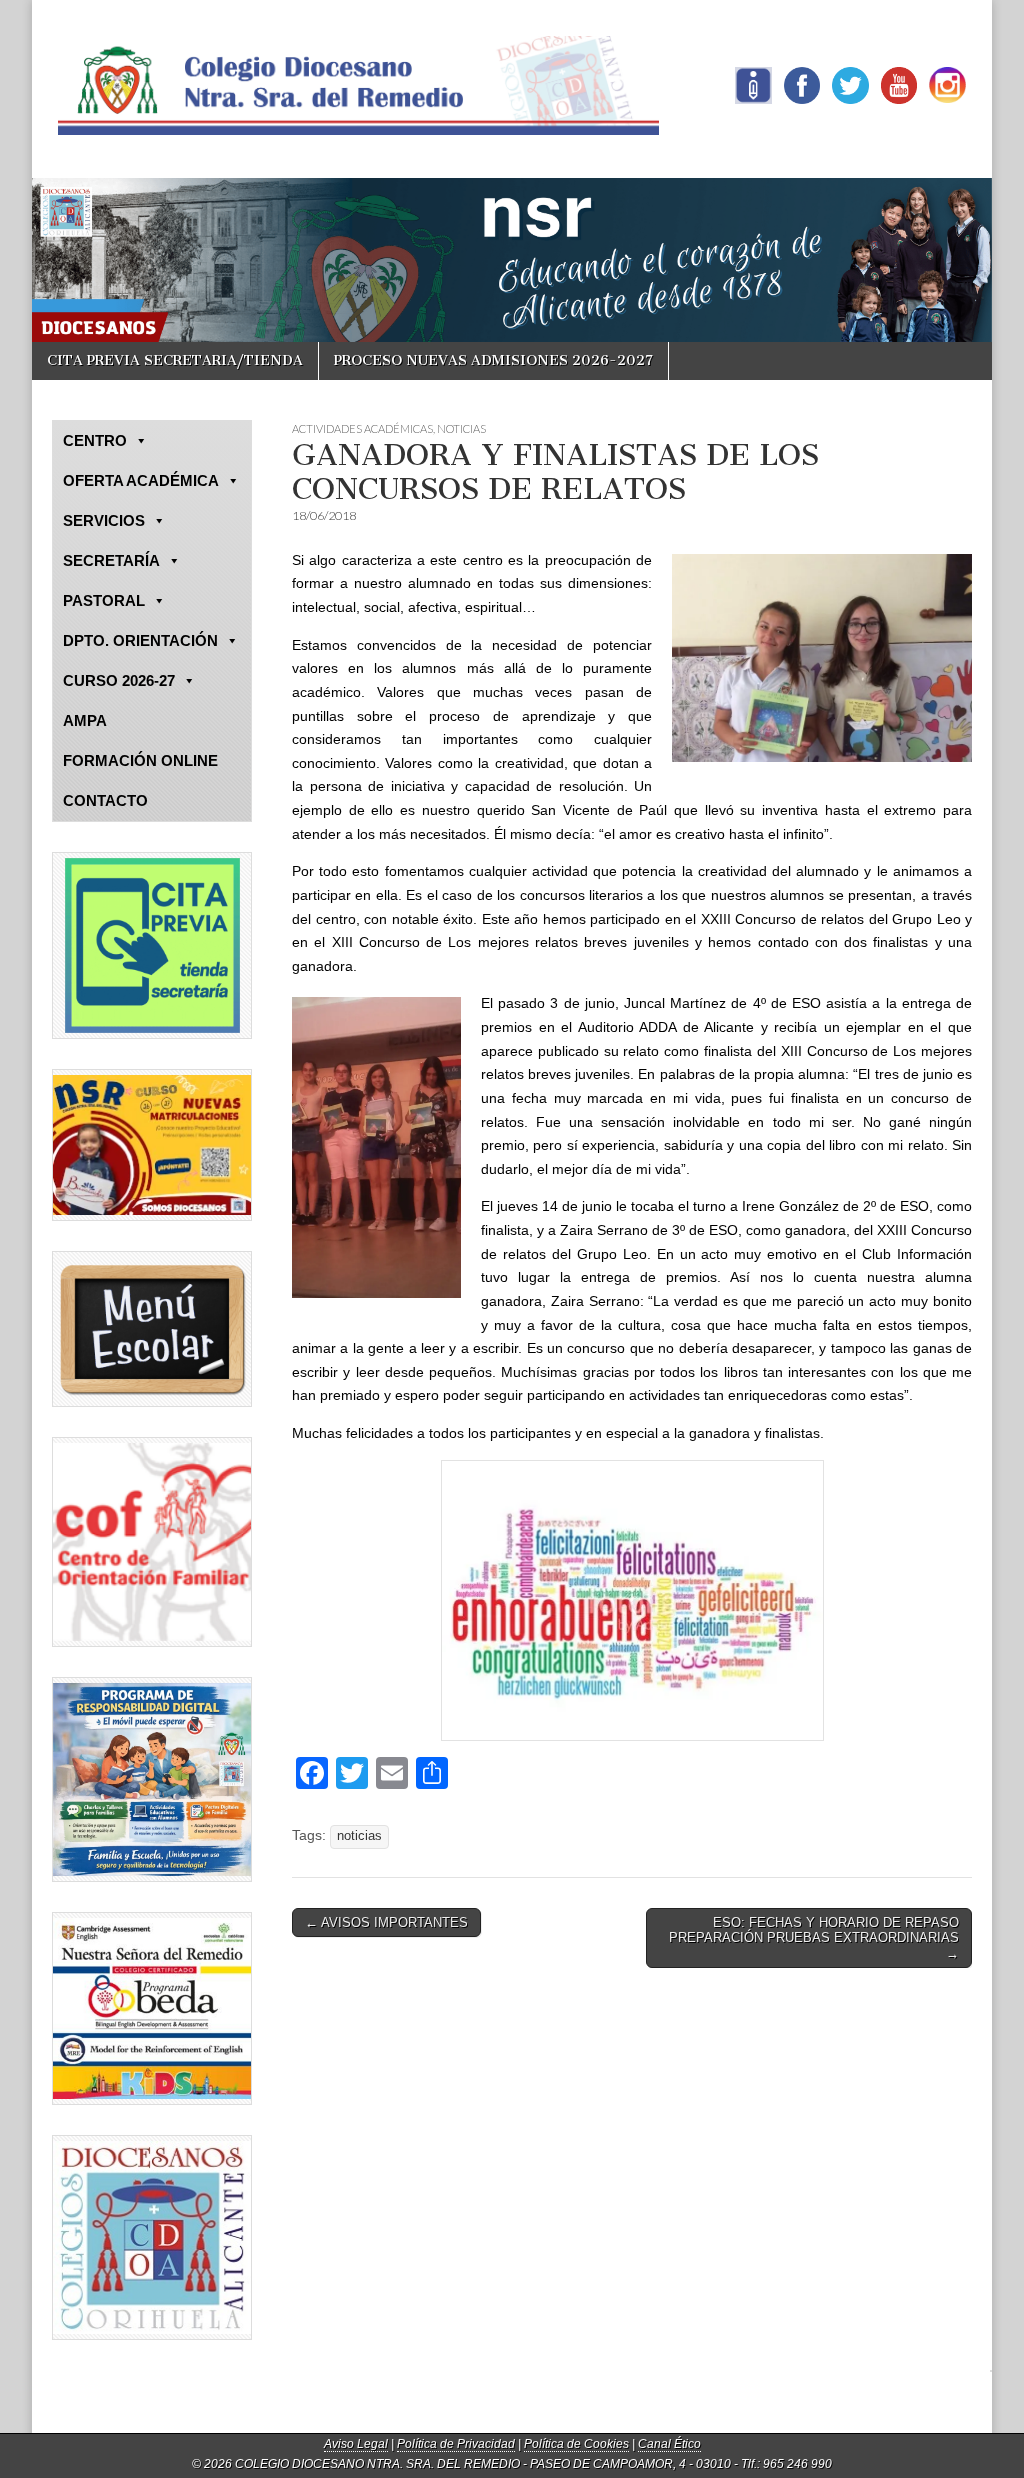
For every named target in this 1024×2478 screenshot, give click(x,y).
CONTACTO (105, 800)
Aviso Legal (356, 2444)
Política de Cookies (576, 2444)
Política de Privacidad (456, 2444)
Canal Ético (669, 2444)
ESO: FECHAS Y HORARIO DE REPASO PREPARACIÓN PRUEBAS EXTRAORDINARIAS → (814, 1938)
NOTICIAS (461, 428)
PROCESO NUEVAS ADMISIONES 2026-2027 (493, 360)
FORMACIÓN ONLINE (140, 760)
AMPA (85, 720)
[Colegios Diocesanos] (152, 2237)
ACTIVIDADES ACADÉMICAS (362, 428)
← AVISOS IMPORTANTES (386, 1922)
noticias (359, 1836)
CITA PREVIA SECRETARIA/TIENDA (175, 360)
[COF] (152, 1542)
